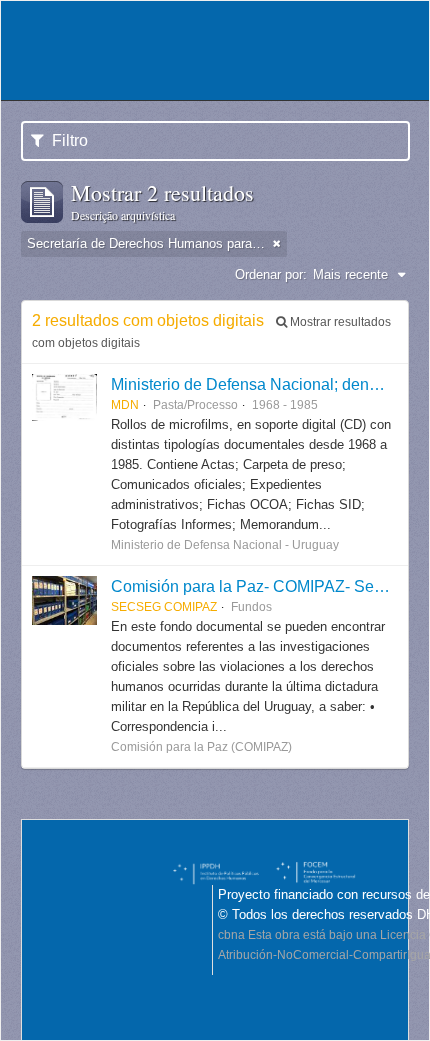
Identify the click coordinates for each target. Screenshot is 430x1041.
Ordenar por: (271, 274)
